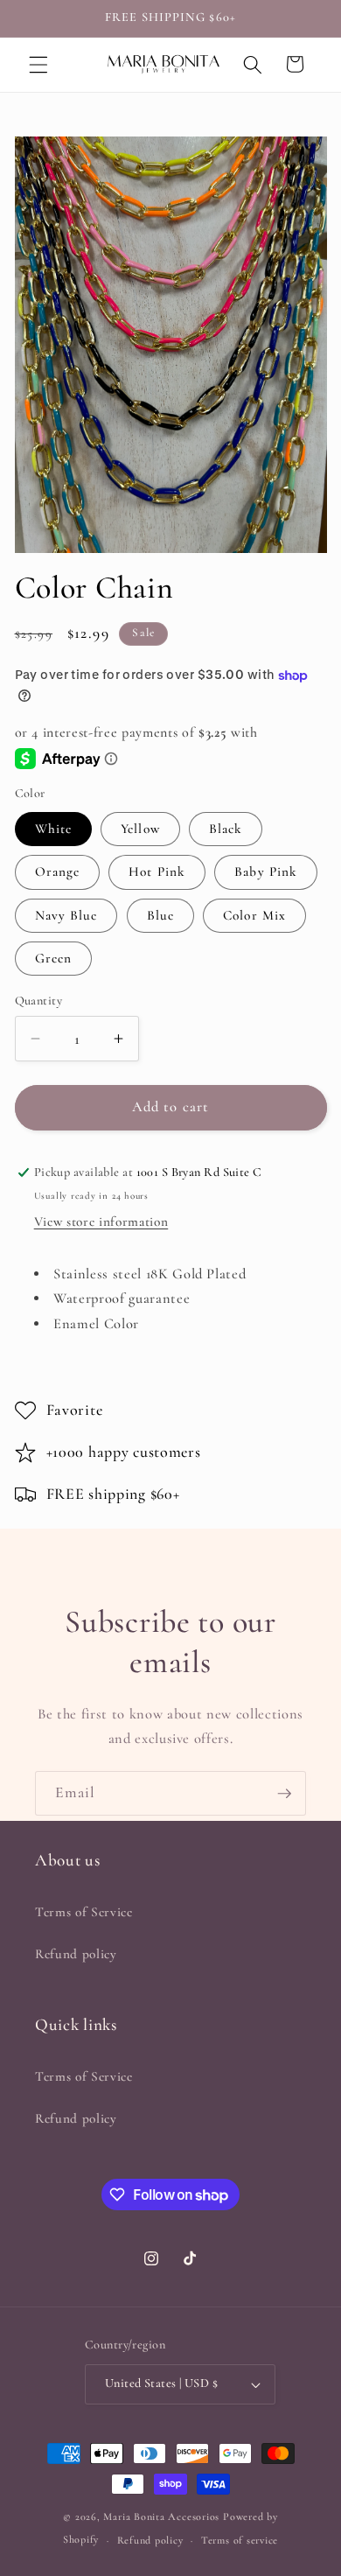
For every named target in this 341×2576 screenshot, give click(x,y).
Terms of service (240, 2540)
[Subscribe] (284, 1794)
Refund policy (76, 1954)
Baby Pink (266, 871)
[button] (38, 64)
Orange (58, 871)
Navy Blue (66, 915)
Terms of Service (84, 1912)
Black (226, 829)
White (54, 829)
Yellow (140, 829)
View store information (101, 1221)
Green (54, 958)
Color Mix (254, 915)
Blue (160, 915)
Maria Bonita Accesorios (163, 2516)
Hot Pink (157, 871)
